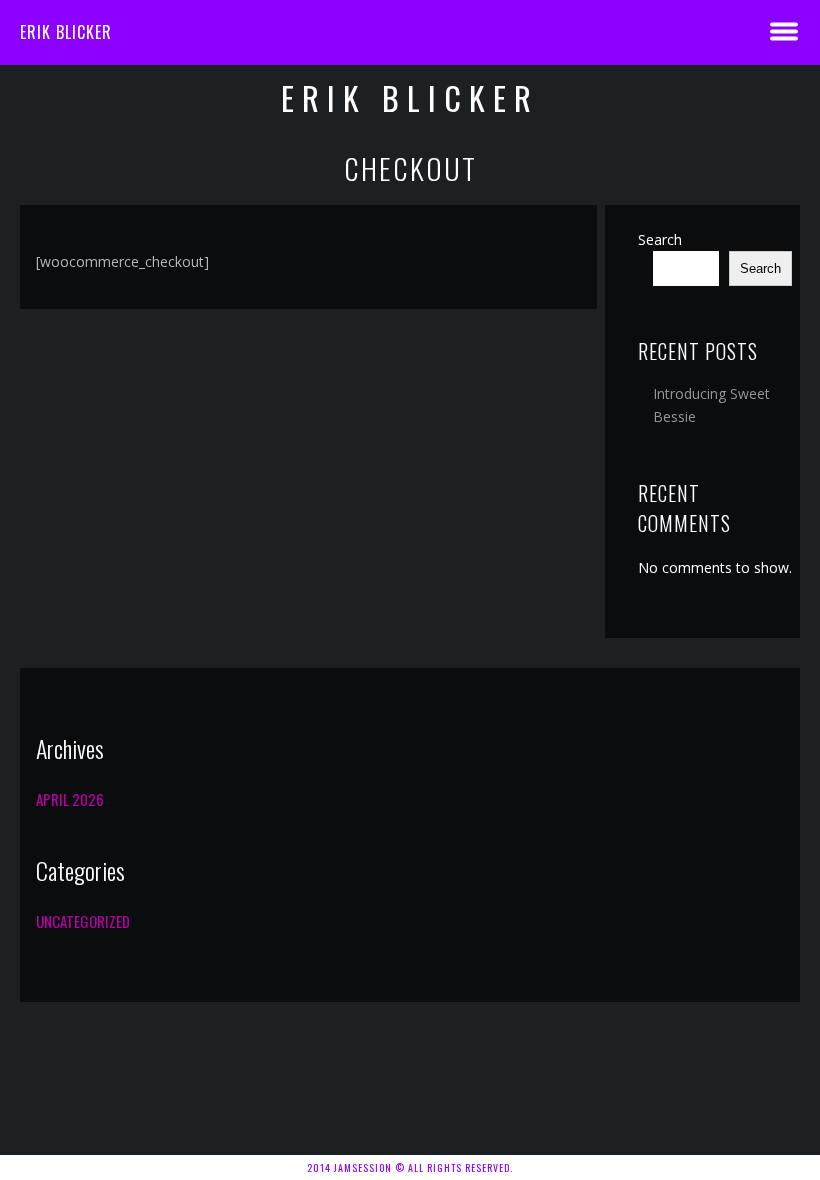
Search (660, 239)
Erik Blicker (66, 32)
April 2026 (70, 799)
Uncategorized (83, 921)
